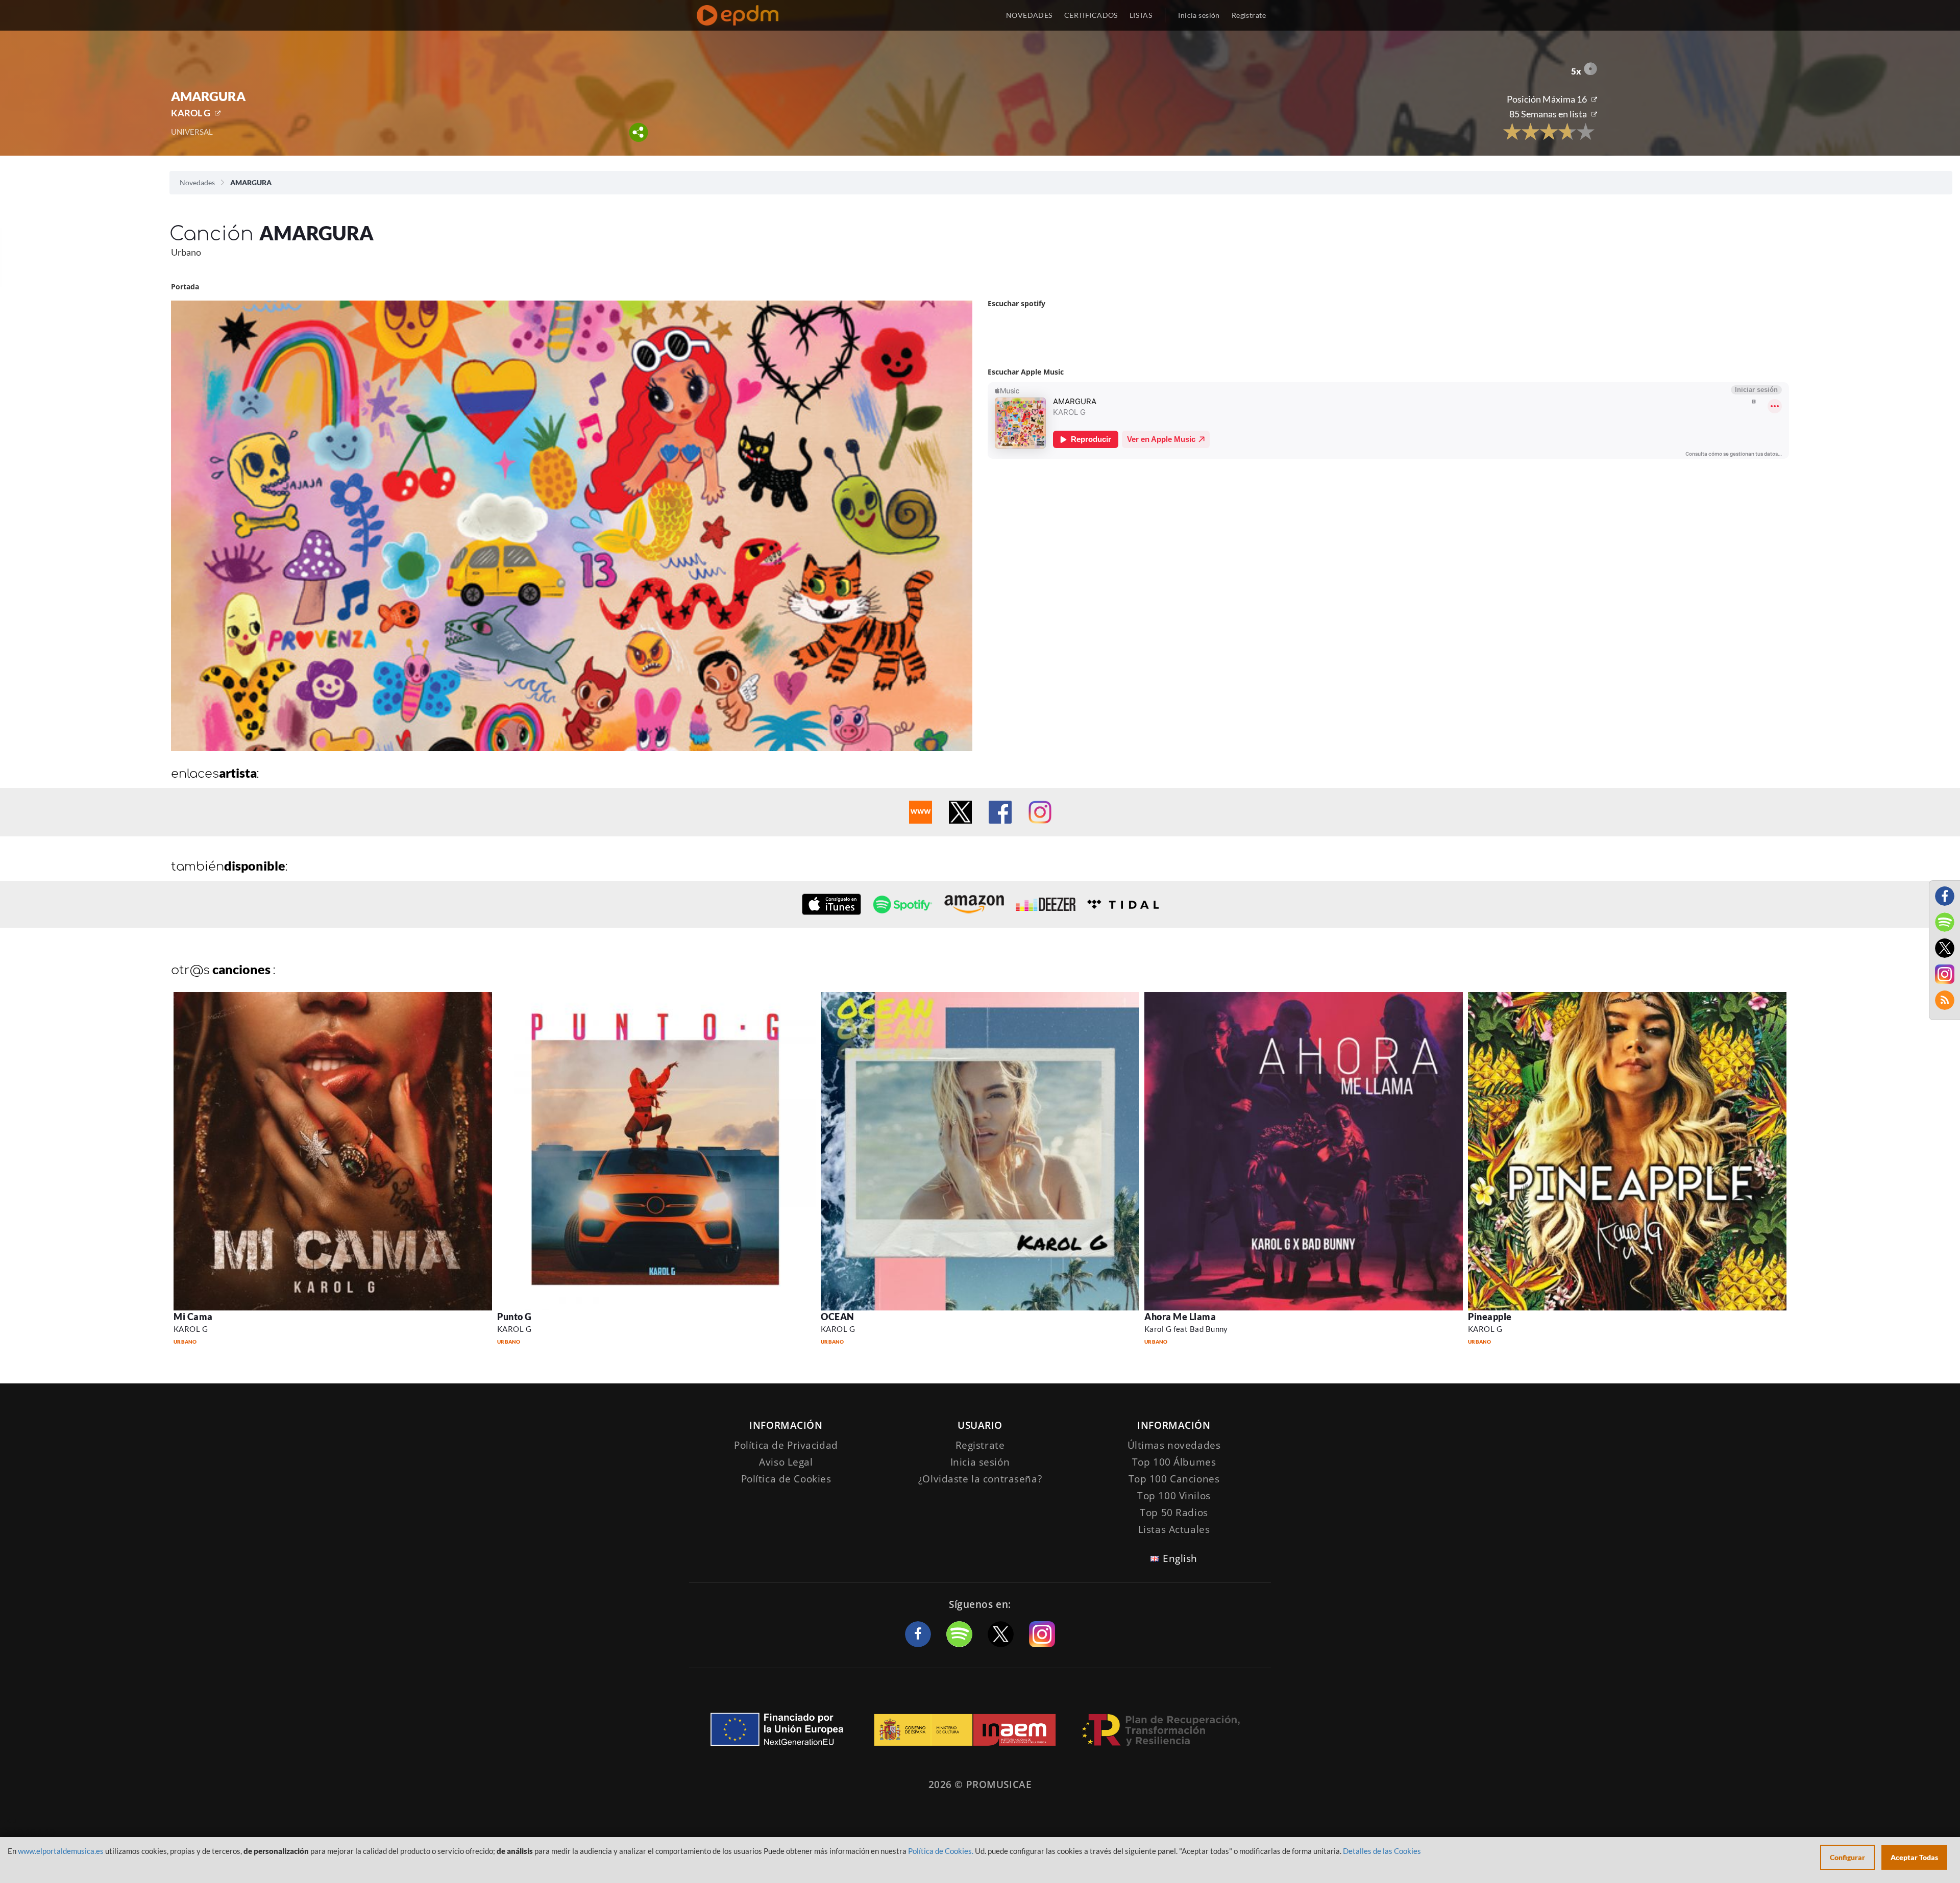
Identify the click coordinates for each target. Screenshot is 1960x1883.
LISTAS (1141, 15)
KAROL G (191, 113)
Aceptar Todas (1914, 1857)
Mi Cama (193, 1317)
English (1180, 1558)
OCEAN (838, 1317)
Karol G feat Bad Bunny (1186, 1329)
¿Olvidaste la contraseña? (980, 1479)
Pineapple (1490, 1317)
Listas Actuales (1174, 1529)
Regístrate (1249, 15)
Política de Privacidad (786, 1445)
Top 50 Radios (1174, 1513)
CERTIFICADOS (1091, 15)
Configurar (1847, 1857)
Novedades (197, 182)
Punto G (514, 1317)
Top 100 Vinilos (1174, 1496)
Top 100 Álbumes (1174, 1462)
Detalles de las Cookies (1382, 1851)
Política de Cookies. (941, 1851)
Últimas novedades (1174, 1445)
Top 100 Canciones (1174, 1479)
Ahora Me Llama (1180, 1317)
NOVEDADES (1029, 15)
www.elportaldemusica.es (61, 1851)
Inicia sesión (1199, 15)
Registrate (980, 1445)
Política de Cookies (786, 1479)
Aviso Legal (786, 1462)
